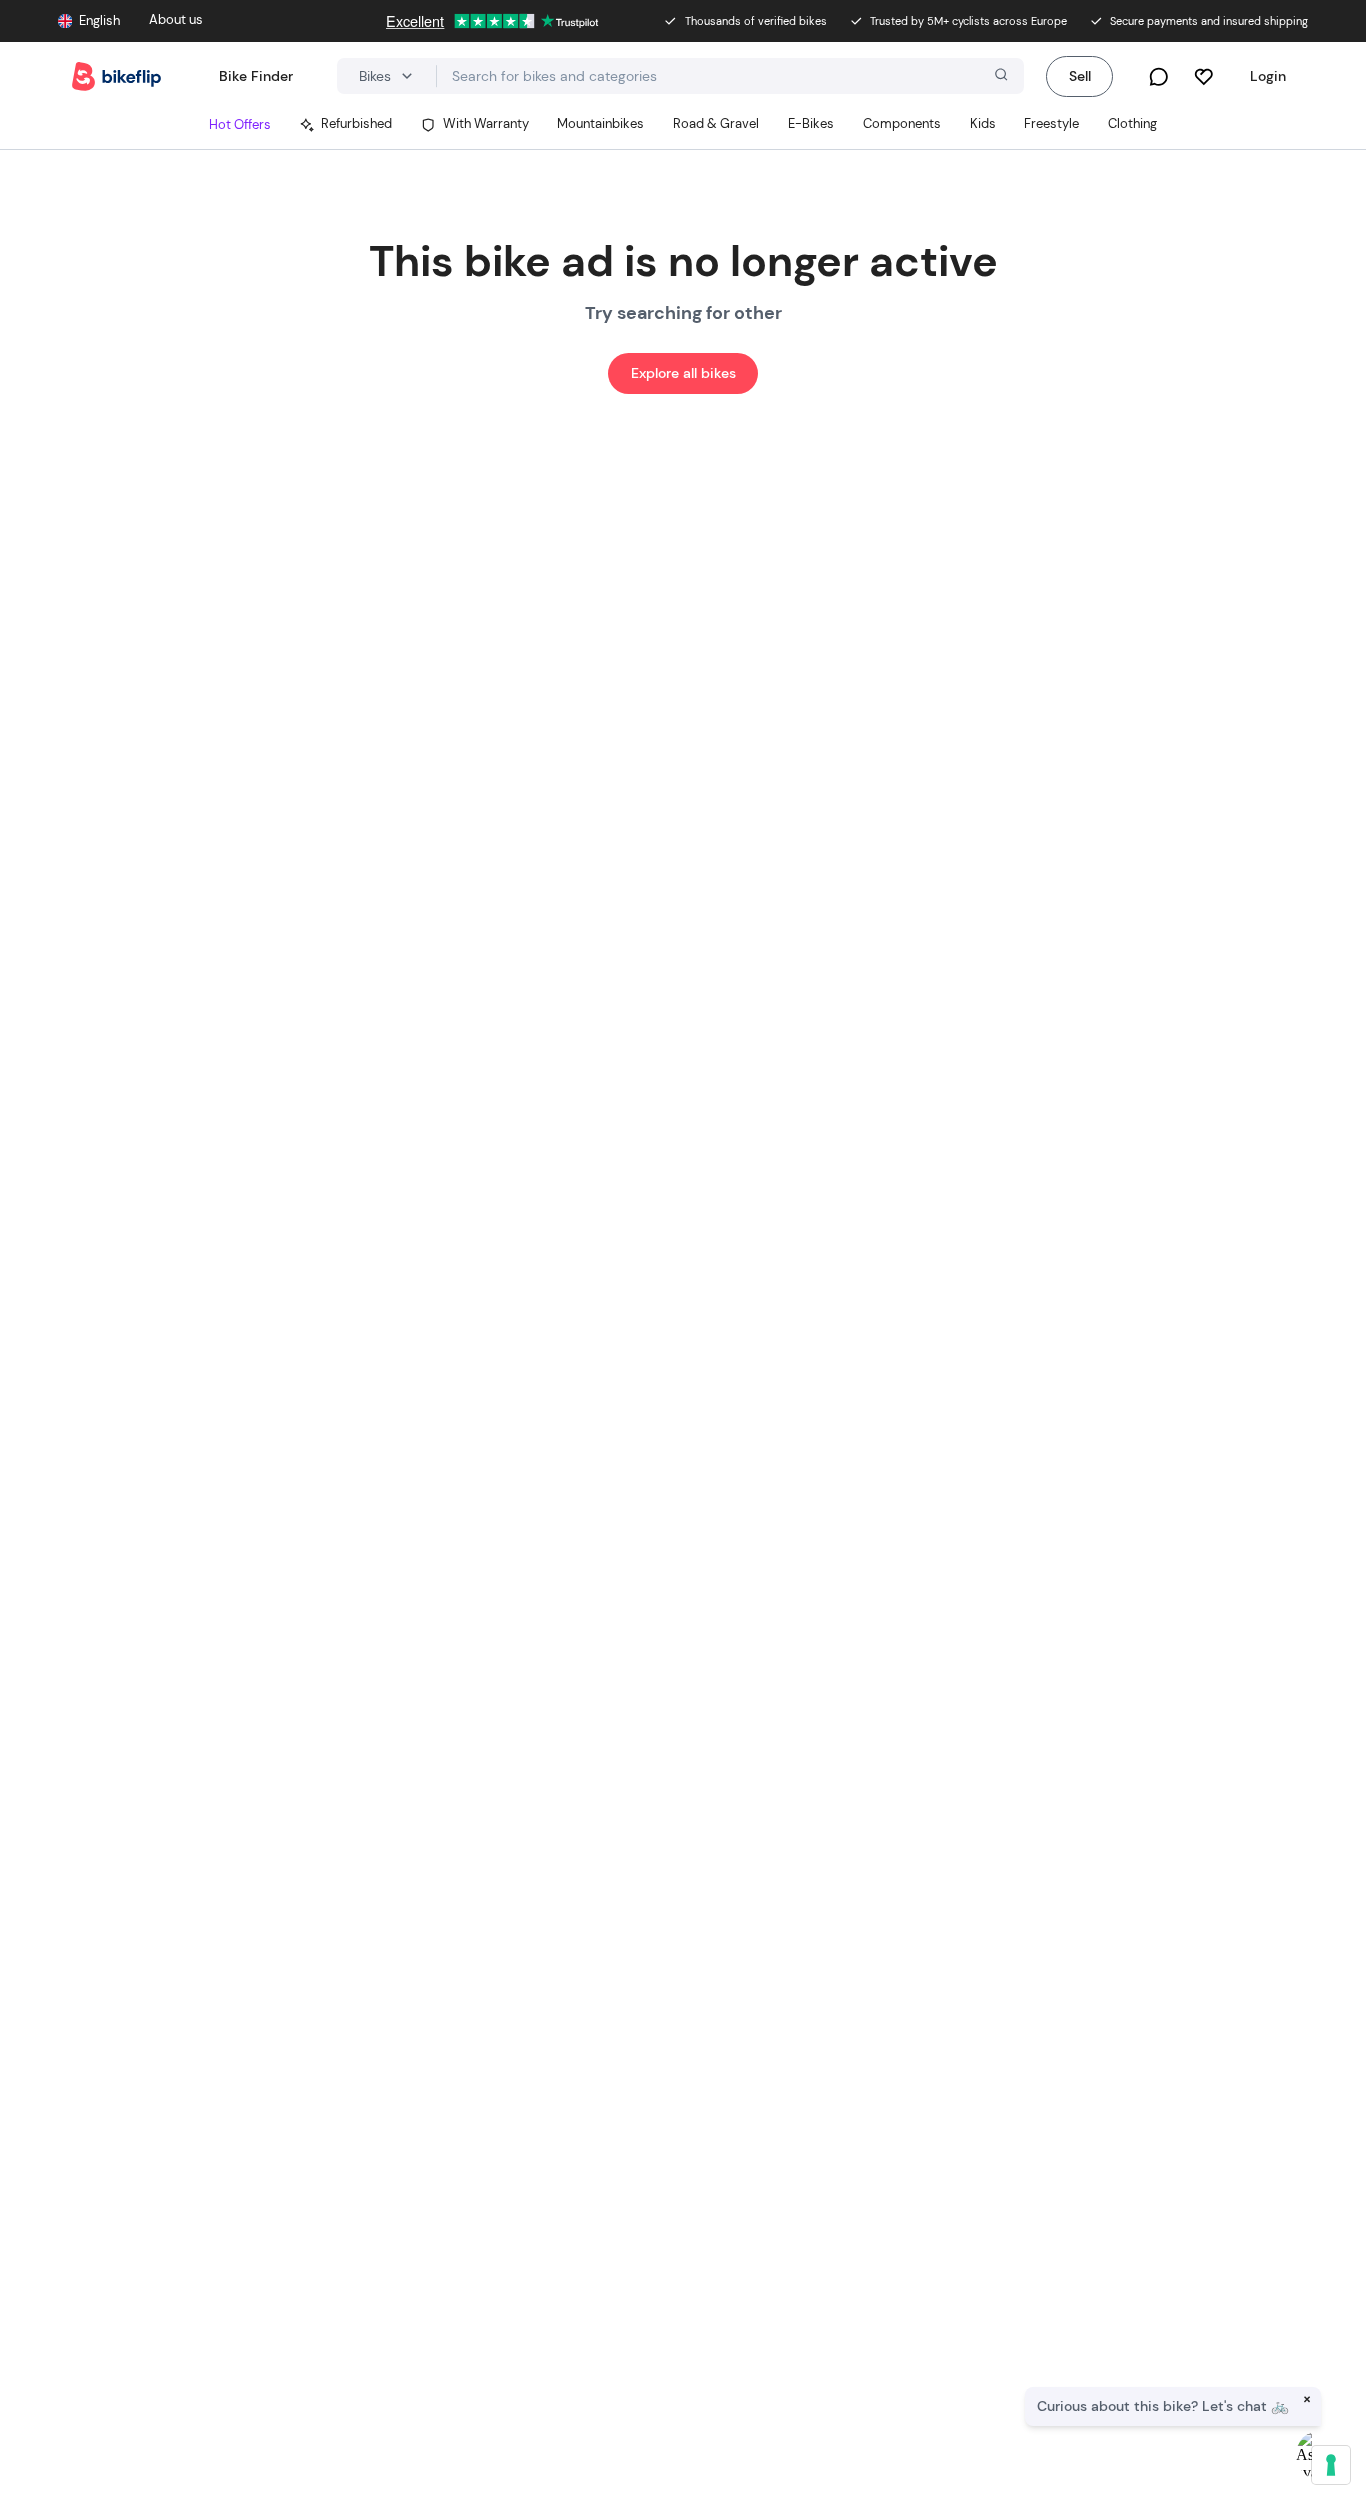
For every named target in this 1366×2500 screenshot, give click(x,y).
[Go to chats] (1158, 76)
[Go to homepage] (116, 76)
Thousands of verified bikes (756, 21)
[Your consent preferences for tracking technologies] (1331, 2465)
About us (176, 20)
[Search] (999, 77)
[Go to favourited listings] (1203, 76)
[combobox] (730, 76)
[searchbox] (730, 76)
